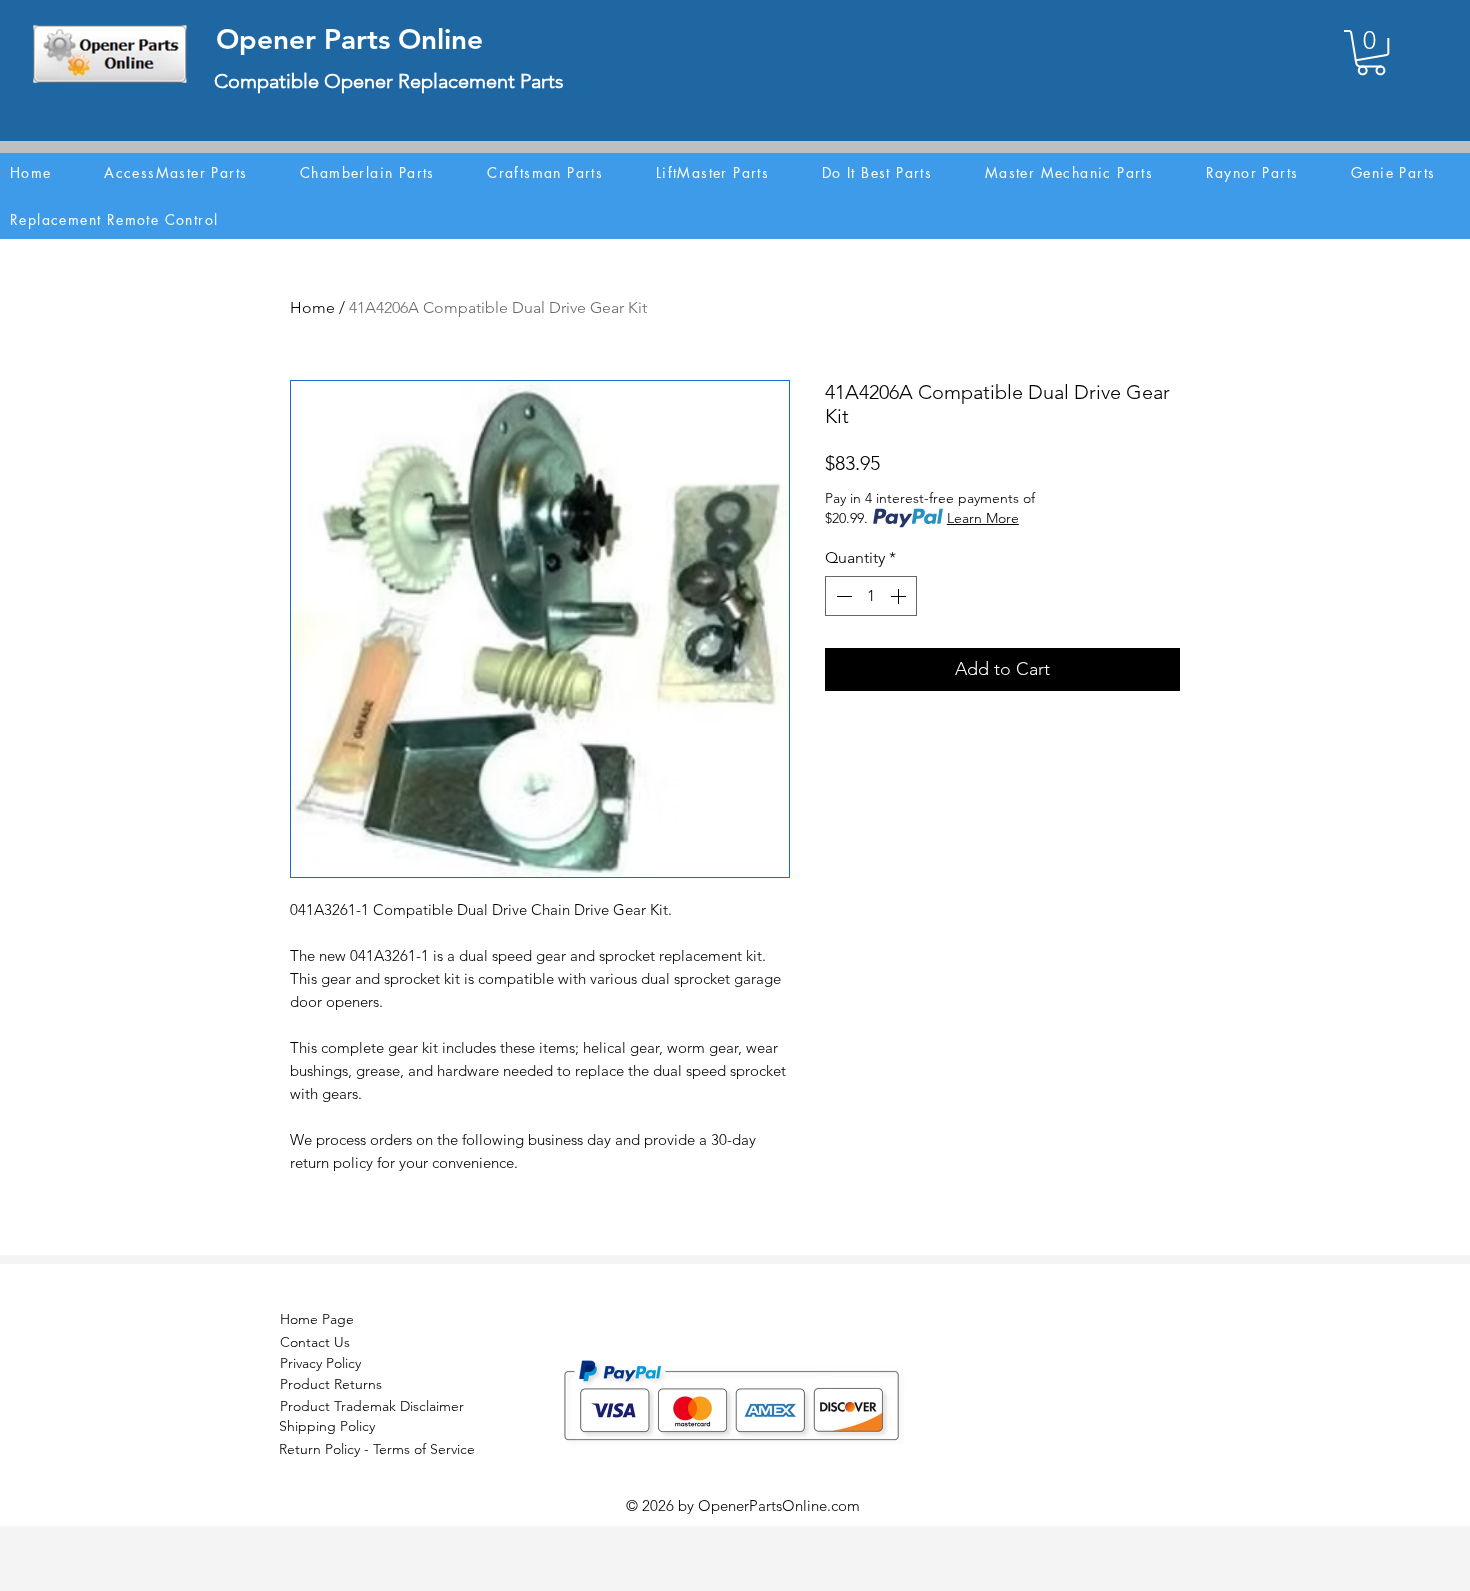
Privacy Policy (320, 1363)
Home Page (317, 1319)
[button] (1371, 52)
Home (312, 307)
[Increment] (900, 596)
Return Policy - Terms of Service (377, 1449)
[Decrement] (842, 596)
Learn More (983, 518)
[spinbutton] (871, 596)
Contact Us (315, 1342)
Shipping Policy (327, 1426)
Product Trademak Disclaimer (372, 1406)
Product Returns (331, 1384)
